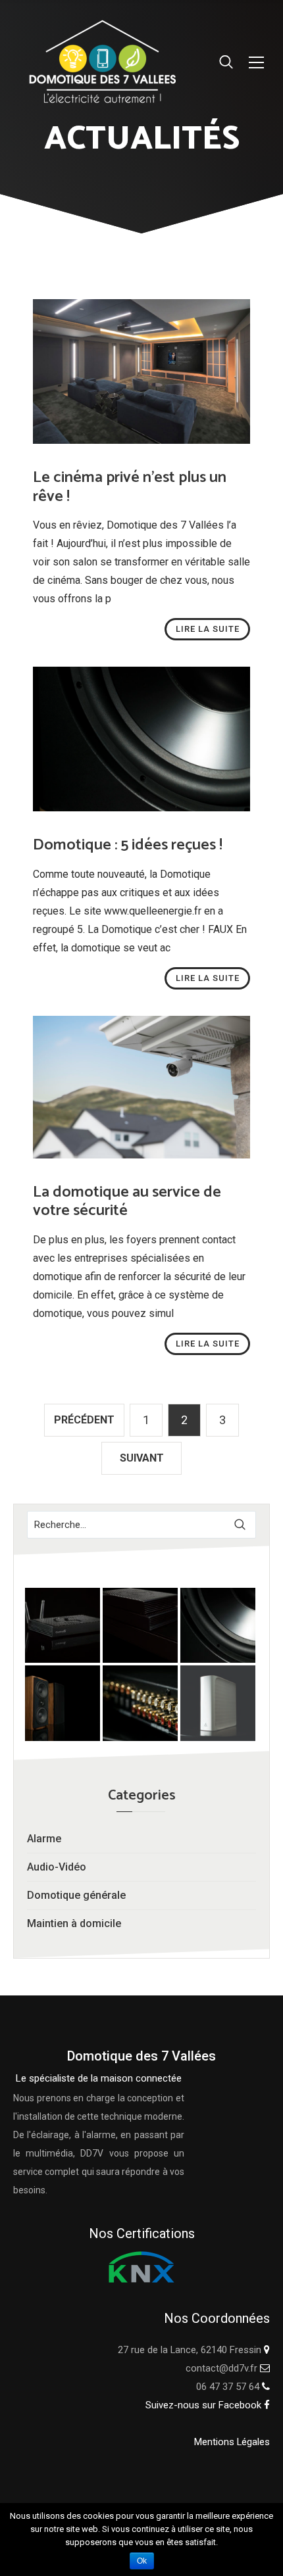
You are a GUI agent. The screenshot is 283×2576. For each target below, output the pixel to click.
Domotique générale (76, 1895)
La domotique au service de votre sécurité (127, 1202)
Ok (142, 2561)
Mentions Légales (232, 2442)
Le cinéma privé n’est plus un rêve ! (130, 487)
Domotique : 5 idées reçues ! (128, 845)
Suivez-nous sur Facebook (205, 2405)
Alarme (44, 1839)
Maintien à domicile (74, 1923)
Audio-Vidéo (57, 1867)
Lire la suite (208, 629)
